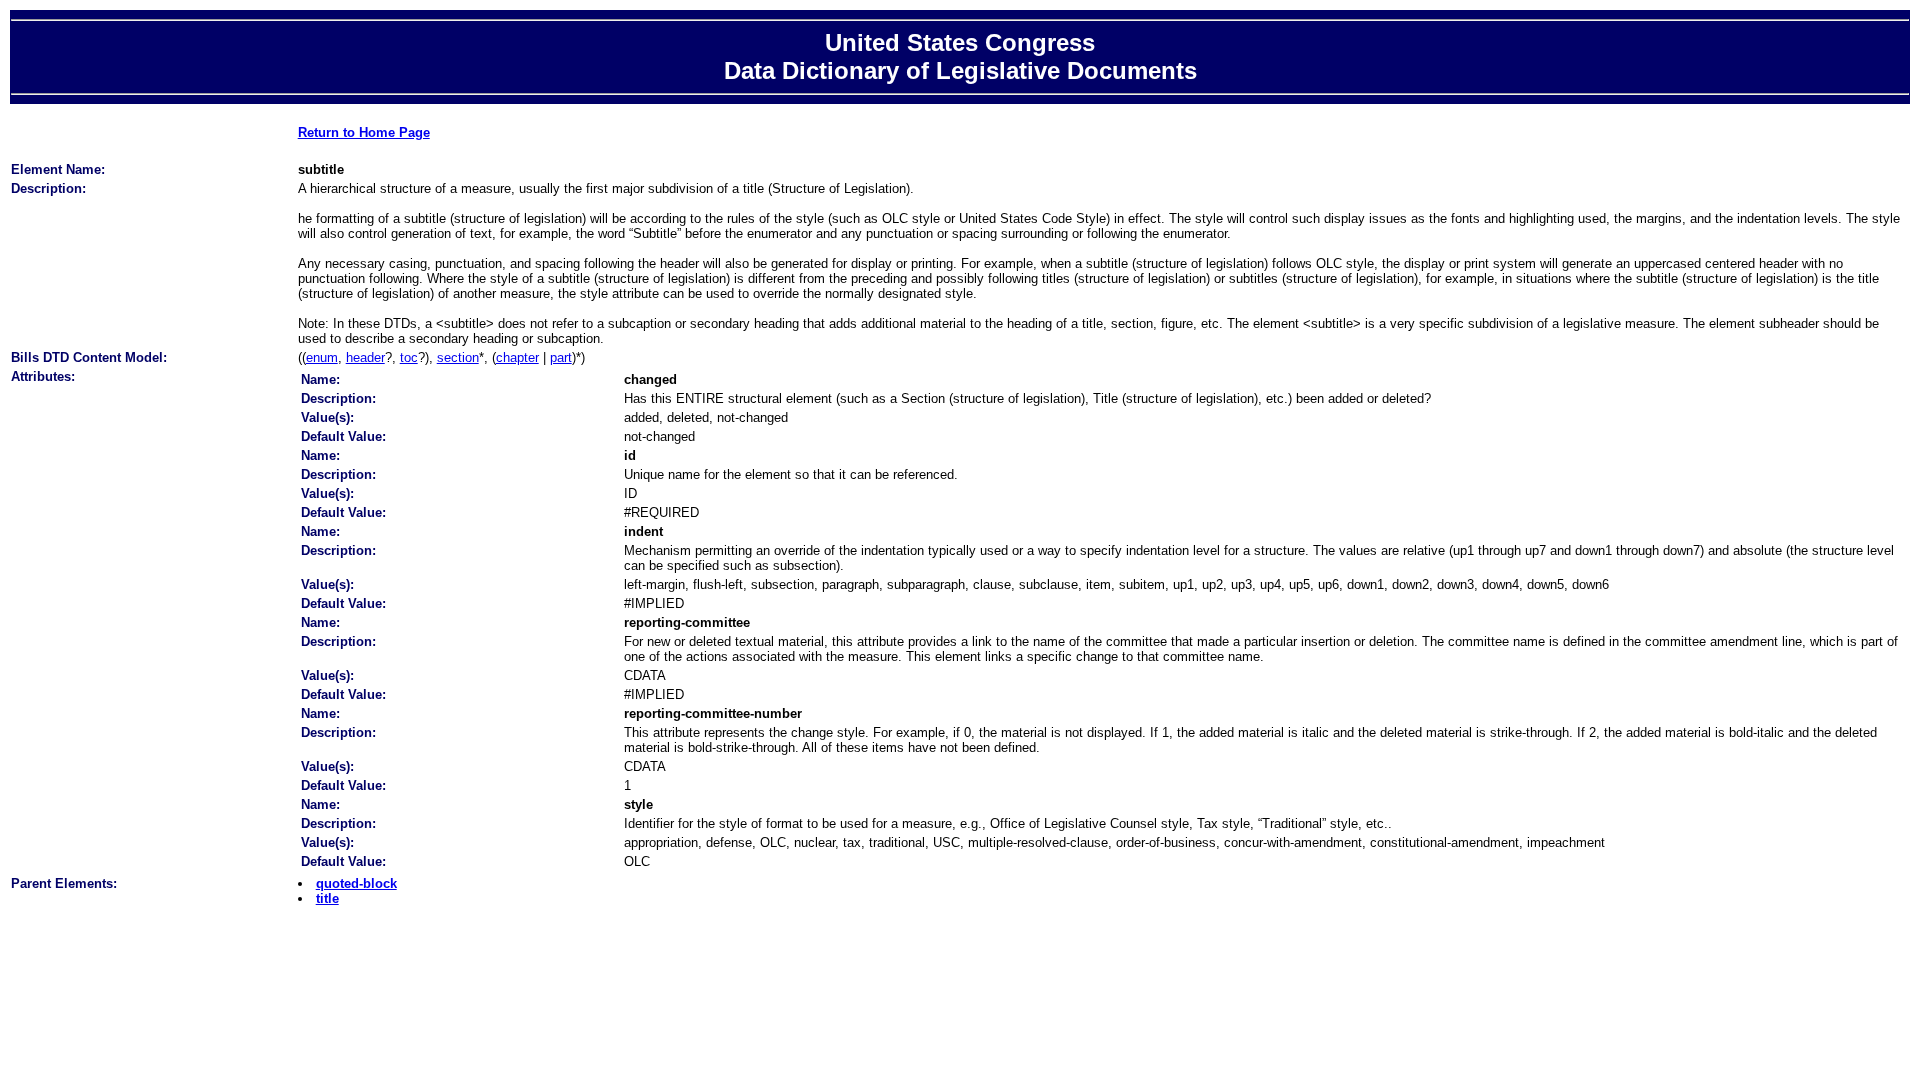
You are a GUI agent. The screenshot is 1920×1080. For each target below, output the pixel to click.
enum (322, 357)
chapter (517, 357)
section (458, 357)
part (561, 357)
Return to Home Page (364, 132)
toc (409, 357)
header (365, 357)
